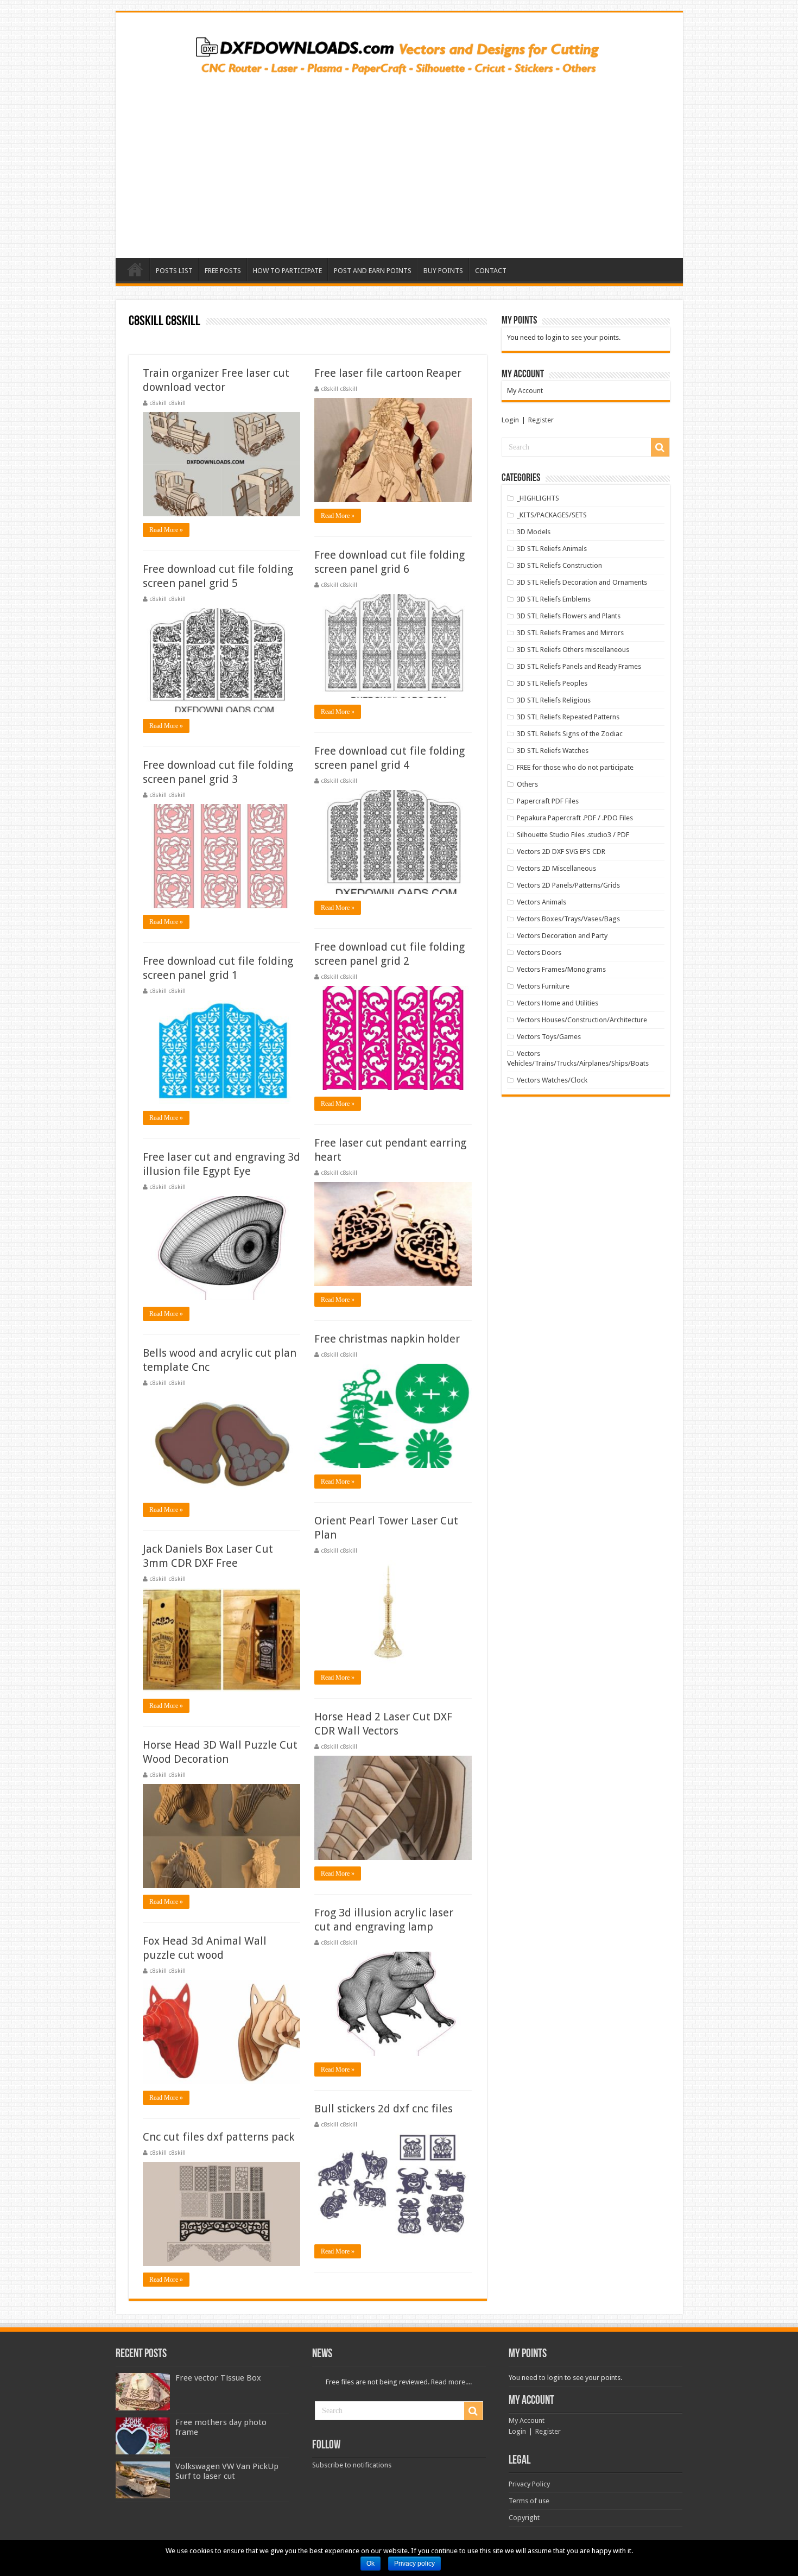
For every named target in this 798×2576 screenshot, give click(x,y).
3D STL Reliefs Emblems (554, 599)
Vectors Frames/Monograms (561, 969)
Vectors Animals (541, 902)
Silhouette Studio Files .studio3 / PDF (573, 835)
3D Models (534, 532)
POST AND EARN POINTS (373, 271)
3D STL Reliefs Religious (554, 700)
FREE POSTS (223, 271)
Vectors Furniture (543, 986)
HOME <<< (135, 269)
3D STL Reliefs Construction (559, 565)
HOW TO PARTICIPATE (287, 271)
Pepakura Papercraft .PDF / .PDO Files (575, 818)
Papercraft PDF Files (548, 801)
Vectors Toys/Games (549, 1037)
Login (510, 420)
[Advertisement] (399, 163)
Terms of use (529, 2501)
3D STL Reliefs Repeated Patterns (568, 717)
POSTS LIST (174, 271)
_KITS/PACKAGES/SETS (552, 515)
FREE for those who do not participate (575, 767)
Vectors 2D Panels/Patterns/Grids (568, 885)
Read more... (451, 2382)
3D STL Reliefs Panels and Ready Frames (579, 666)
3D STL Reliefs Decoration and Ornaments (582, 582)
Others (527, 784)
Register (541, 420)
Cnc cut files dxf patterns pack (218, 2137)
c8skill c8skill (167, 403)
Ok (370, 2564)
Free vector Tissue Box (218, 2378)
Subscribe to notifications (352, 2465)
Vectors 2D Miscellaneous (556, 868)
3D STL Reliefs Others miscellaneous (573, 650)
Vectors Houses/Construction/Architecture (582, 1020)
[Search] (660, 447)
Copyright (524, 2518)
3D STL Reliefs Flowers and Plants (569, 616)
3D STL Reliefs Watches (553, 751)
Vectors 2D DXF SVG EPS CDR (561, 852)
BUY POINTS (443, 271)
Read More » (166, 530)
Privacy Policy (529, 2484)
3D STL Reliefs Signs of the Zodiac (570, 734)
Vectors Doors (539, 952)
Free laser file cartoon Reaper (388, 373)
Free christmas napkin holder (387, 1339)
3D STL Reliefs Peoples (552, 683)
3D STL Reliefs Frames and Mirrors (570, 633)
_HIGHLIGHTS (538, 498)
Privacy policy (414, 2564)
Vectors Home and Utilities (558, 1003)
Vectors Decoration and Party (562, 936)
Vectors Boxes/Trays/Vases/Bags (568, 919)
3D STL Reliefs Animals (552, 549)
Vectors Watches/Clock (552, 1080)
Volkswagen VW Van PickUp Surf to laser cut (227, 2471)
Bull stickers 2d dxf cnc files (384, 2109)
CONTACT (491, 271)
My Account (525, 391)
